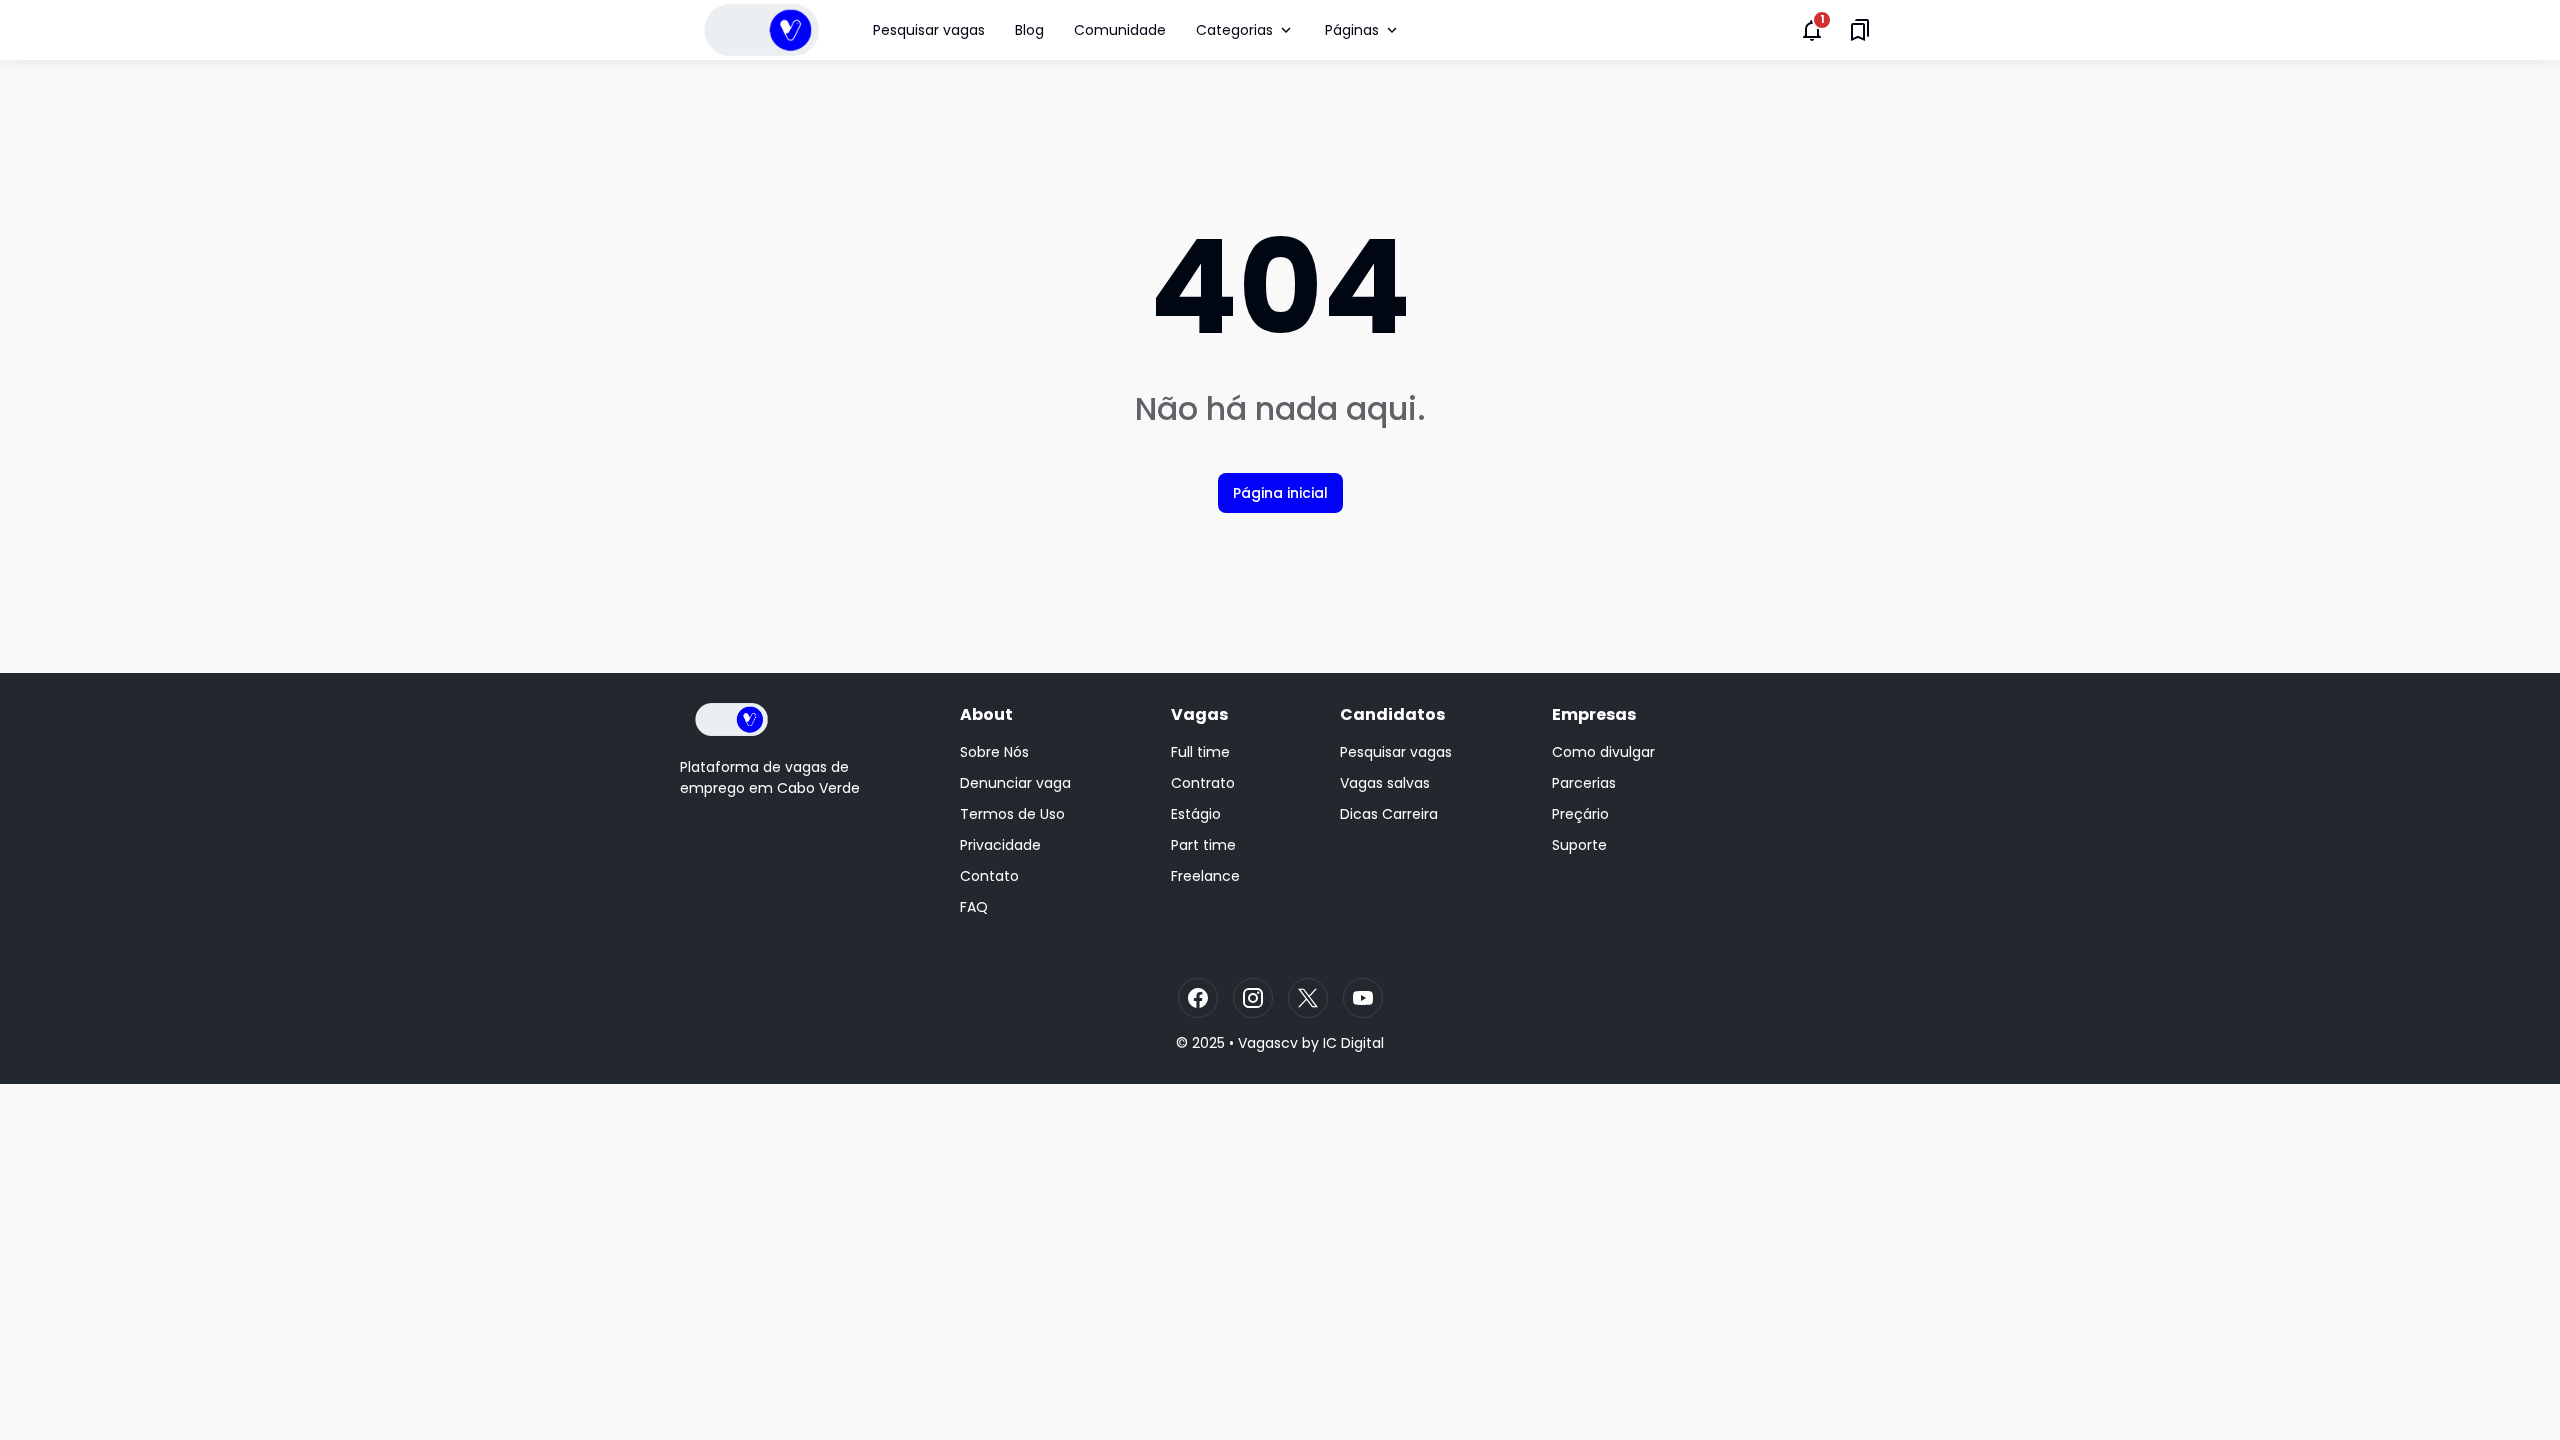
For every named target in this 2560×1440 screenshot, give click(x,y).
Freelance (1205, 876)
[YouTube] (1363, 998)
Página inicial (1280, 493)
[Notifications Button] (1812, 30)
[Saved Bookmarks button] (1860, 30)
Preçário (1580, 814)
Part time (1203, 845)
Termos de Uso (1012, 814)
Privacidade (1000, 845)
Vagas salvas (1385, 783)
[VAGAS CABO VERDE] (761, 30)
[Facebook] (1198, 998)
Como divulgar (1603, 752)
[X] (1308, 998)
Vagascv (1268, 1043)
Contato (989, 876)
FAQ (974, 907)
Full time (1200, 752)
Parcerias (1584, 783)
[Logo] (731, 719)
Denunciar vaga (1015, 783)
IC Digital (1353, 1043)
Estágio (1196, 814)
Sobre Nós (994, 752)
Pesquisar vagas (929, 30)
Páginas (1352, 30)
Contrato (1203, 783)
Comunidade (1120, 30)
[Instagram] (1253, 998)
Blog (1029, 30)
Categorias (1234, 30)
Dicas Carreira (1389, 814)
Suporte (1579, 845)
